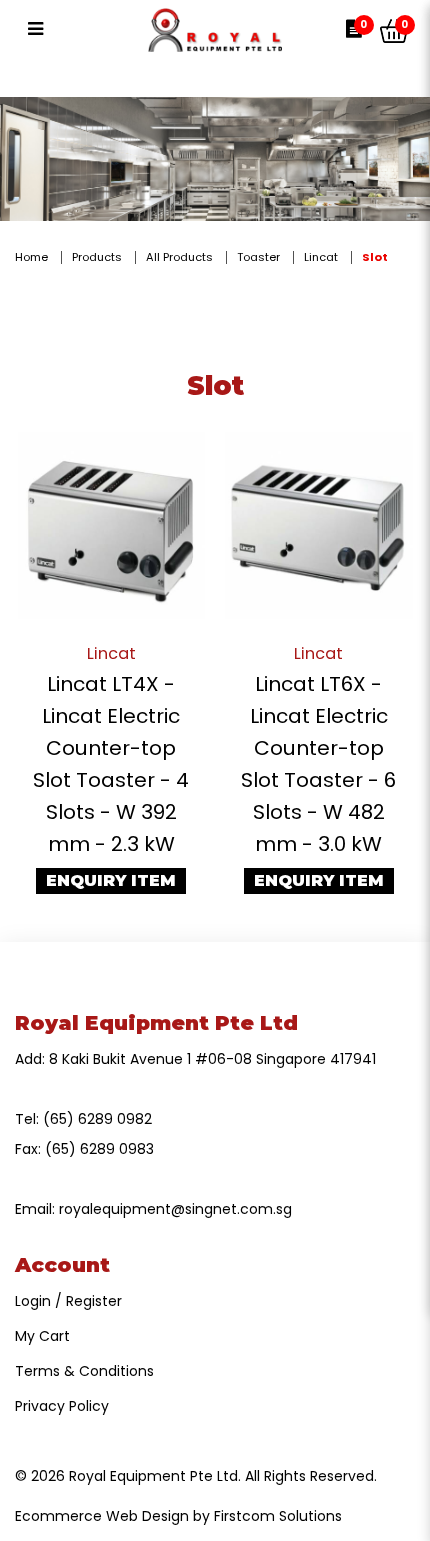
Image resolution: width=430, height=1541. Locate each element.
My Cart (42, 1336)
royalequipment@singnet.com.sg (175, 1209)
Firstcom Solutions (278, 1516)
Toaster (258, 257)
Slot (375, 257)
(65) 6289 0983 (99, 1149)
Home (31, 257)
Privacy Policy (62, 1406)
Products (97, 257)
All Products (179, 257)
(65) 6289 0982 (97, 1119)
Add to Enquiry (111, 525)
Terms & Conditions (84, 1371)
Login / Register (68, 1301)
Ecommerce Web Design (102, 1516)
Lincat (321, 257)
